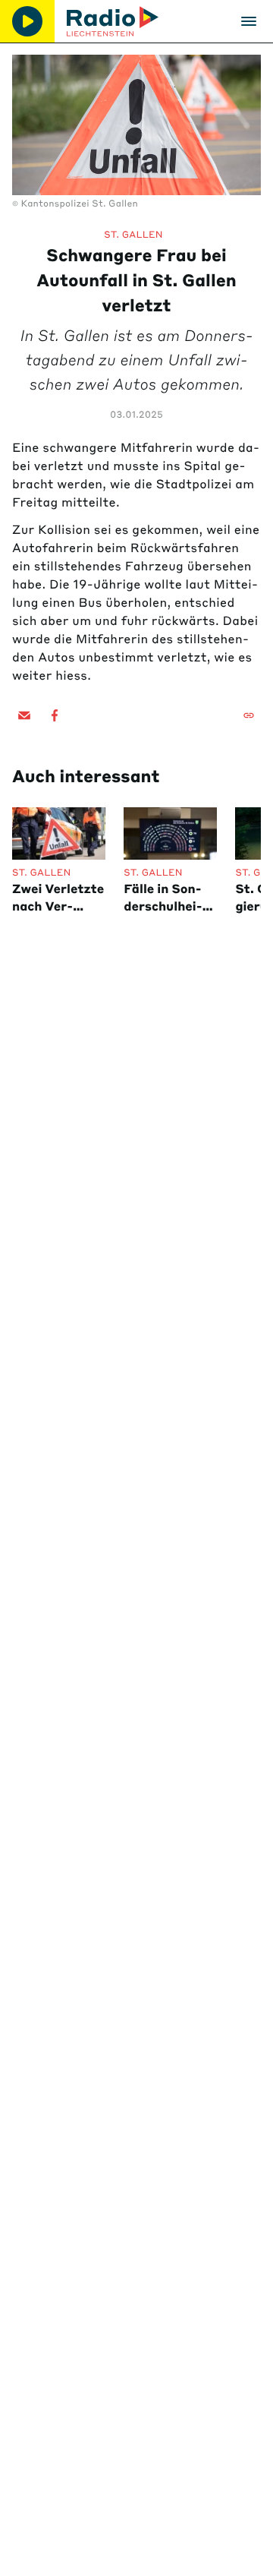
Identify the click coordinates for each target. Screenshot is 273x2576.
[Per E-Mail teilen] (24, 715)
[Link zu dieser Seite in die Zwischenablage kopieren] (249, 715)
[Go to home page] (113, 21)
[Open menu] (249, 21)
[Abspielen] (27, 21)
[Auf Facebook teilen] (55, 715)
